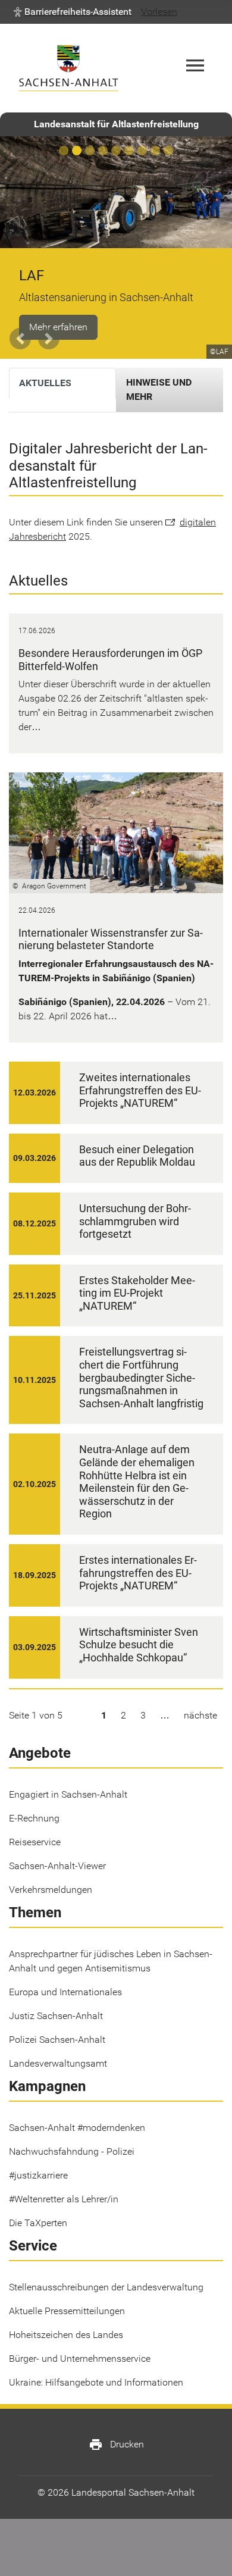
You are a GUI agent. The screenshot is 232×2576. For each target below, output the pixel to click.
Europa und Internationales (65, 1992)
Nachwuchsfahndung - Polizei (72, 2151)
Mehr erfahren (58, 327)
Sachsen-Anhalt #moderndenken (77, 2128)
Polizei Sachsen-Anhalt (57, 2040)
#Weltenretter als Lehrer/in (64, 2199)
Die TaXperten (38, 2223)
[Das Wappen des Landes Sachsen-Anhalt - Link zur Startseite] (68, 68)
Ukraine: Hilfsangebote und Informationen (96, 2382)
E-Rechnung (34, 1818)
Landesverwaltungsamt (58, 2063)
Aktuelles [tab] (45, 383)
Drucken (116, 2444)
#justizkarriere (38, 2175)
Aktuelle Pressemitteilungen (67, 2311)
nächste (200, 1715)
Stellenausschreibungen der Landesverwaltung (106, 2287)
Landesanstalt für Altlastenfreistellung (116, 124)
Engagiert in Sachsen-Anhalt (68, 1794)
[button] (73, 12)
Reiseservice (35, 1842)
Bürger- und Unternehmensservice (80, 2359)
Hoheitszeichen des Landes (66, 2335)
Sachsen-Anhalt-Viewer (57, 1866)
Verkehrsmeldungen (51, 1890)
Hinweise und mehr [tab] (159, 389)
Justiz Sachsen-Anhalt (56, 2016)
